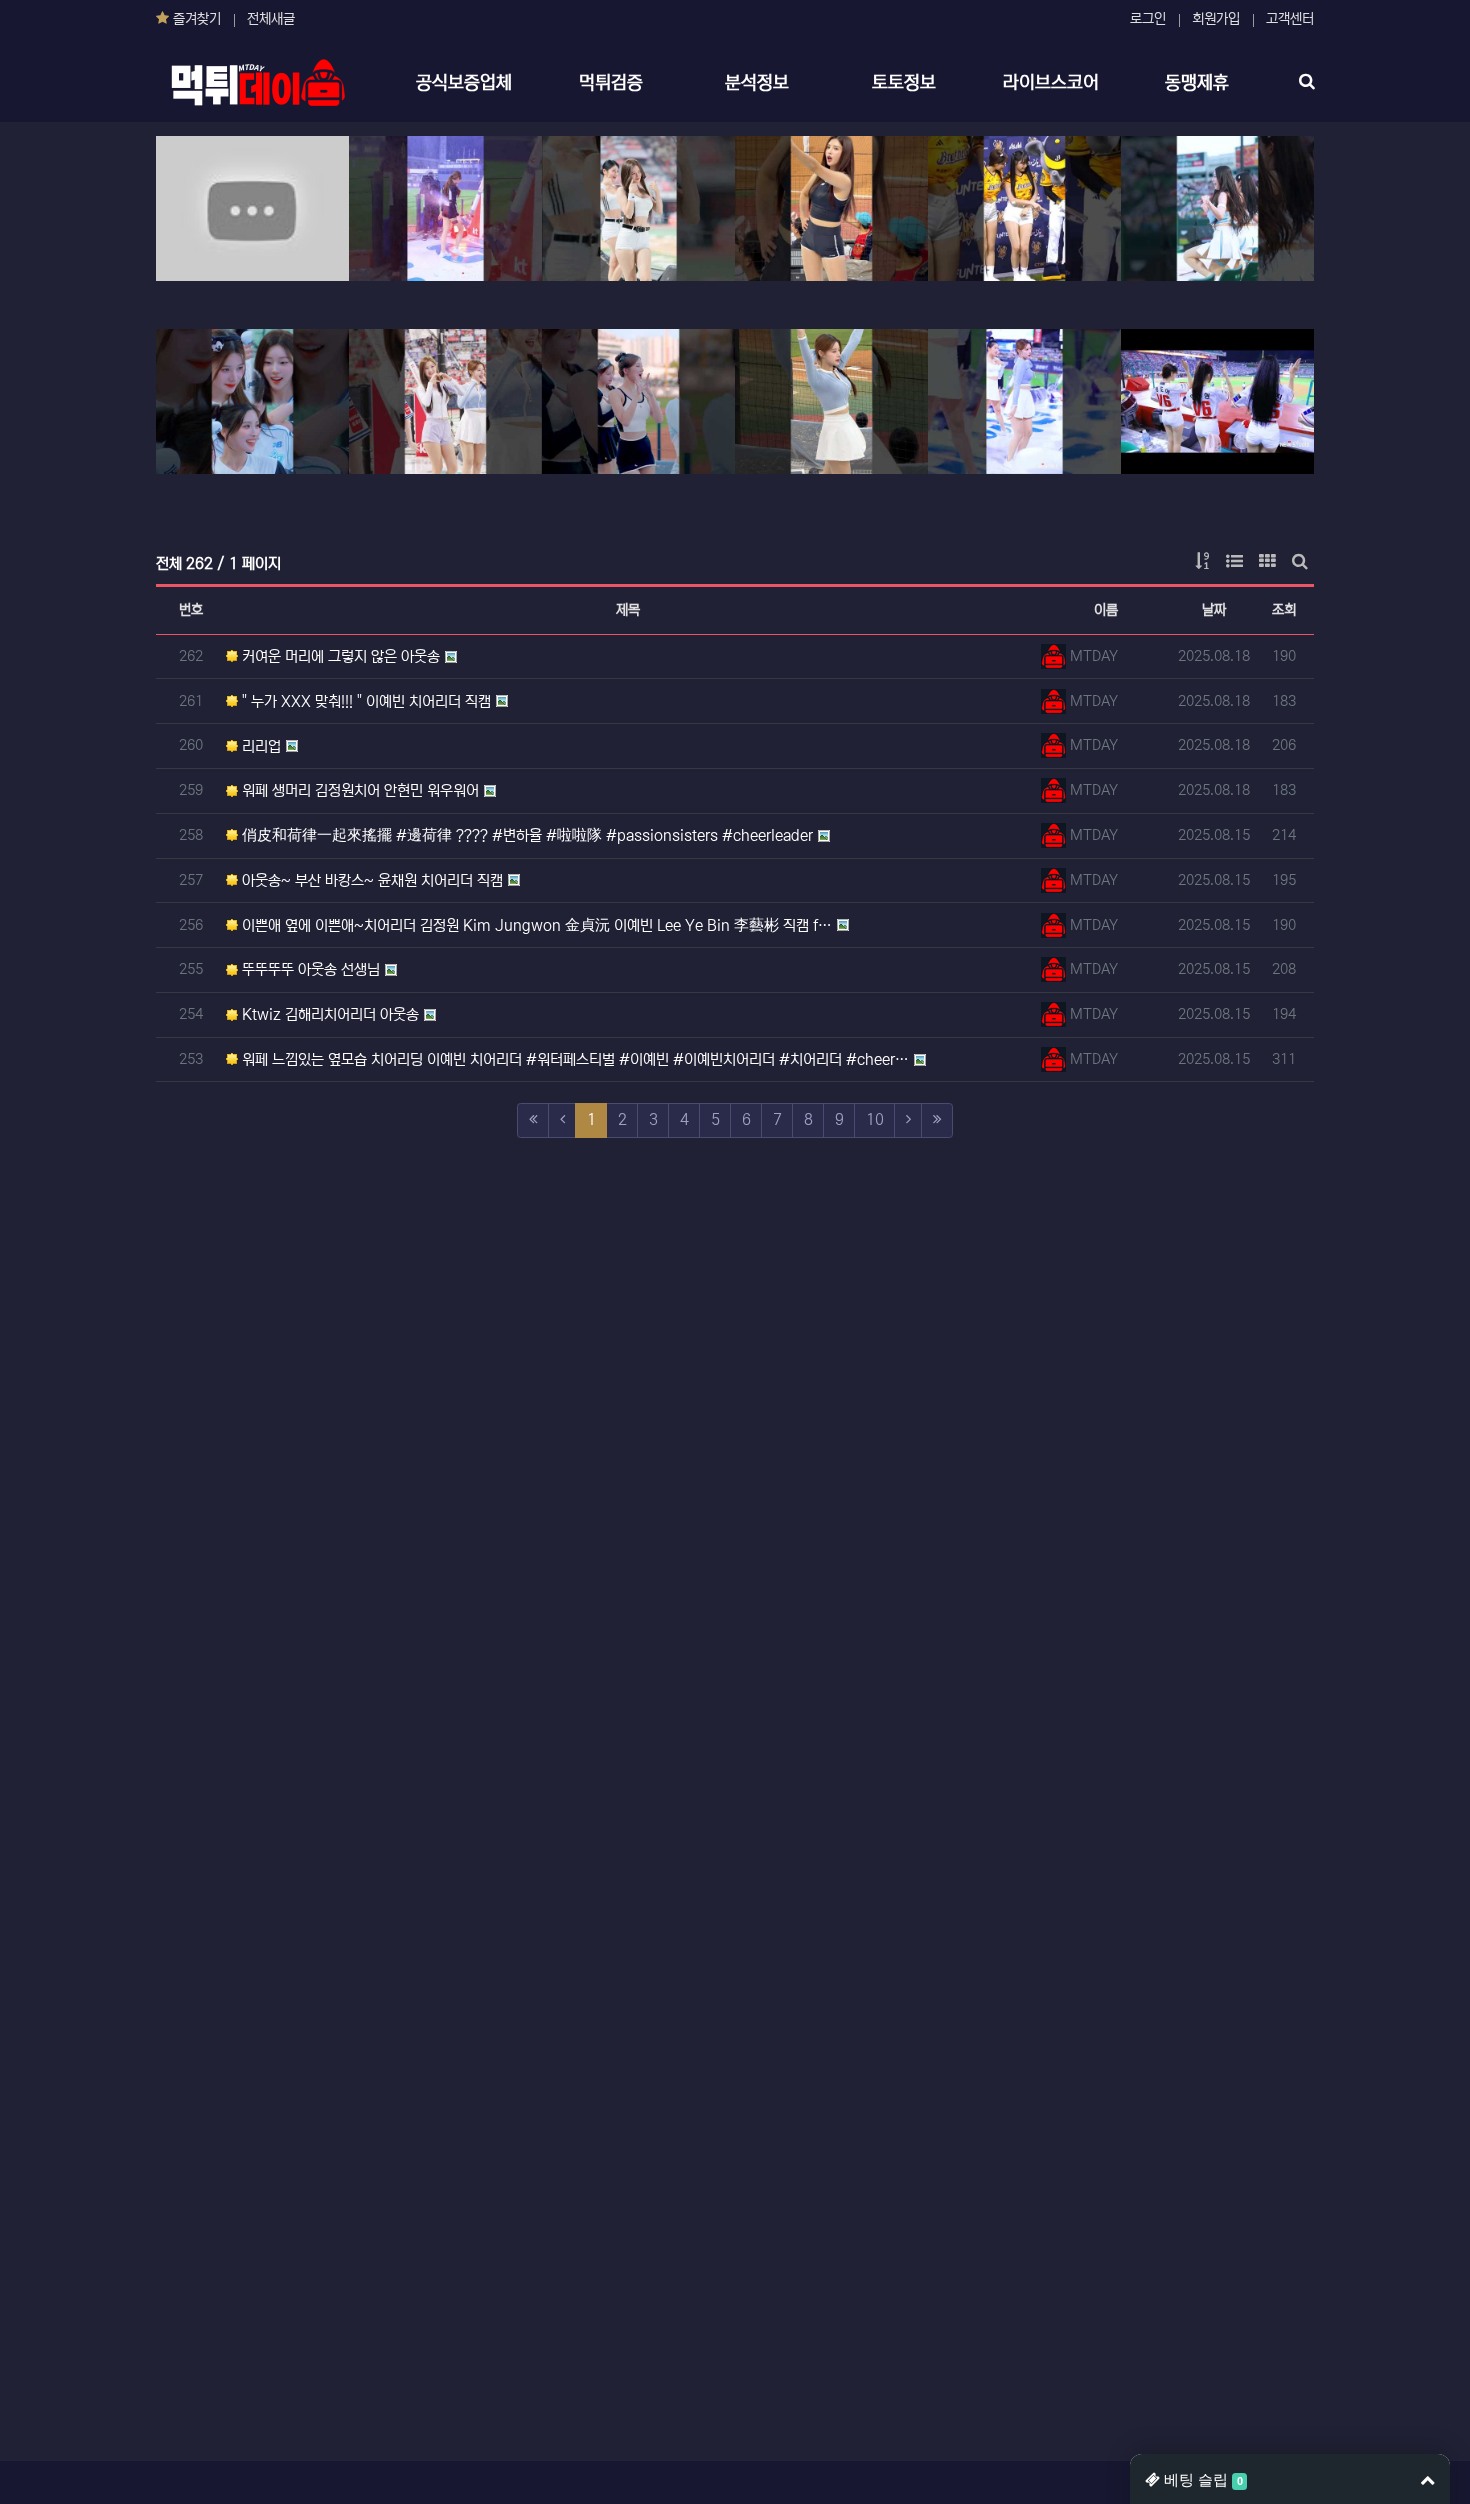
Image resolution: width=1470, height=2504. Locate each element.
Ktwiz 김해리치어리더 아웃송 (328, 1014)
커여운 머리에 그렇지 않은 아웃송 (339, 656)
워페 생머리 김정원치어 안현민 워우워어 (358, 790)
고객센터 (1290, 19)
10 (875, 1119)
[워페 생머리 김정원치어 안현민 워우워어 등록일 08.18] (831, 208)
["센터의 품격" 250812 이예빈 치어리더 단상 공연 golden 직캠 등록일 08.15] (1024, 401)
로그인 (1148, 19)
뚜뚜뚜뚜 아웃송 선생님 (309, 969)
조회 (1284, 610)
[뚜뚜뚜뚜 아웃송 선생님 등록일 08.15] (445, 401)
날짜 (1214, 610)
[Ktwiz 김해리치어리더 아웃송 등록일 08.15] (638, 401)
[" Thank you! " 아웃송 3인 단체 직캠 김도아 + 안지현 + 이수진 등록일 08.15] (1217, 401)
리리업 (259, 746)
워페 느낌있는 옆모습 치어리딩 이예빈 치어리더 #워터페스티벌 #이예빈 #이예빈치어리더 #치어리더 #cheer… (573, 1059)
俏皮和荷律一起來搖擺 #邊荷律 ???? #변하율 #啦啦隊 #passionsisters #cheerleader (525, 835)
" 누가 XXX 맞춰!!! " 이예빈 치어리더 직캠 (364, 701)
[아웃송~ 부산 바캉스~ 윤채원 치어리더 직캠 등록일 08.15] (1217, 208)
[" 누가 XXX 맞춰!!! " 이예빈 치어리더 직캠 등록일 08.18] (445, 208)
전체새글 (271, 19)
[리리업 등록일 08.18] (638, 208)
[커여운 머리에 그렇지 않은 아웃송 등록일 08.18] (252, 208)
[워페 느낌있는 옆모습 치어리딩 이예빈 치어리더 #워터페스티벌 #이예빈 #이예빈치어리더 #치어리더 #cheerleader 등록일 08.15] (831, 401)
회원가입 (1216, 19)
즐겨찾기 (195, 19)
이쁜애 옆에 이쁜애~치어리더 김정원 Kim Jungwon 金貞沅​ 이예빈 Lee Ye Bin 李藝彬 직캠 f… (535, 925)
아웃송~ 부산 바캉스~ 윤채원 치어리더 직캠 (370, 880)
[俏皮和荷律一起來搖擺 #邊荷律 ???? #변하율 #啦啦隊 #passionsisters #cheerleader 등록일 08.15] (1024, 208)
